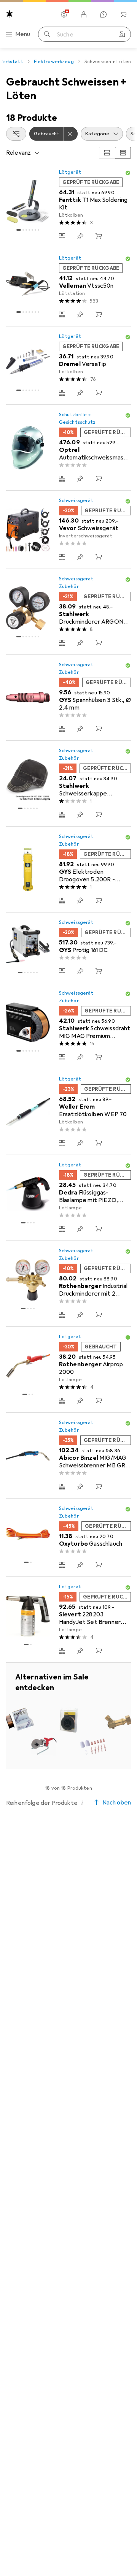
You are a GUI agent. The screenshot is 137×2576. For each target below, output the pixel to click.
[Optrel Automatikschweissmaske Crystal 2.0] (68, 448)
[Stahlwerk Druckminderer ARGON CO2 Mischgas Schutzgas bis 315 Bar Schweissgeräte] (68, 612)
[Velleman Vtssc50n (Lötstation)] (68, 287)
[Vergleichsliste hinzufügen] (62, 236)
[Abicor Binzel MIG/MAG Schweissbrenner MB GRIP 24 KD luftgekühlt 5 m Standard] (68, 1456)
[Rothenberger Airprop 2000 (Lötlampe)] (68, 1370)
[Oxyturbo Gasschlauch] (68, 1538)
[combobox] (16, 134)
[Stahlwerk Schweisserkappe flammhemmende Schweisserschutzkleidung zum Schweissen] (68, 784)
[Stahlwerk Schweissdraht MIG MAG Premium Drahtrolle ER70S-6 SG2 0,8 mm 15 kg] (68, 1026)
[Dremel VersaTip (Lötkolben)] (68, 366)
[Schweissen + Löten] (68, 1716)
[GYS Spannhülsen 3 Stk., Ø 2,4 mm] (68, 698)
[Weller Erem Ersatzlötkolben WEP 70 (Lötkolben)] (68, 1112)
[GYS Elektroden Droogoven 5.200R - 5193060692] (68, 870)
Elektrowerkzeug (54, 62)
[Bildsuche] (122, 34)
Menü (23, 34)
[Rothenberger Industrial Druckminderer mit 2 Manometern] (68, 1284)
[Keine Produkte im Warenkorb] (123, 14)
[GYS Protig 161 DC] (68, 948)
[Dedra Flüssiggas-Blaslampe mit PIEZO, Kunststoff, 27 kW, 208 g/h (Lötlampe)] (68, 1198)
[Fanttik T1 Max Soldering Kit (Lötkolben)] (68, 205)
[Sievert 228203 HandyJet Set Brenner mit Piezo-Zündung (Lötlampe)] (68, 1620)
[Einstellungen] (64, 14)
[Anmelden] (84, 14)
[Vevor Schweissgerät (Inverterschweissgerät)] (68, 530)
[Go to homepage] (10, 14)
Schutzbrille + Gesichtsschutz (77, 418)
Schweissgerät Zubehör (76, 583)
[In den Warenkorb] (99, 236)
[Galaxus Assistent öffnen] (104, 14)
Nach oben (117, 1803)
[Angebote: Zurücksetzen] (71, 134)
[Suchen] (47, 34)
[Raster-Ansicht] (107, 153)
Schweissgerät (76, 501)
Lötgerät (70, 172)
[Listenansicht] (123, 153)
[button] (128, 173)
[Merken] (80, 236)
